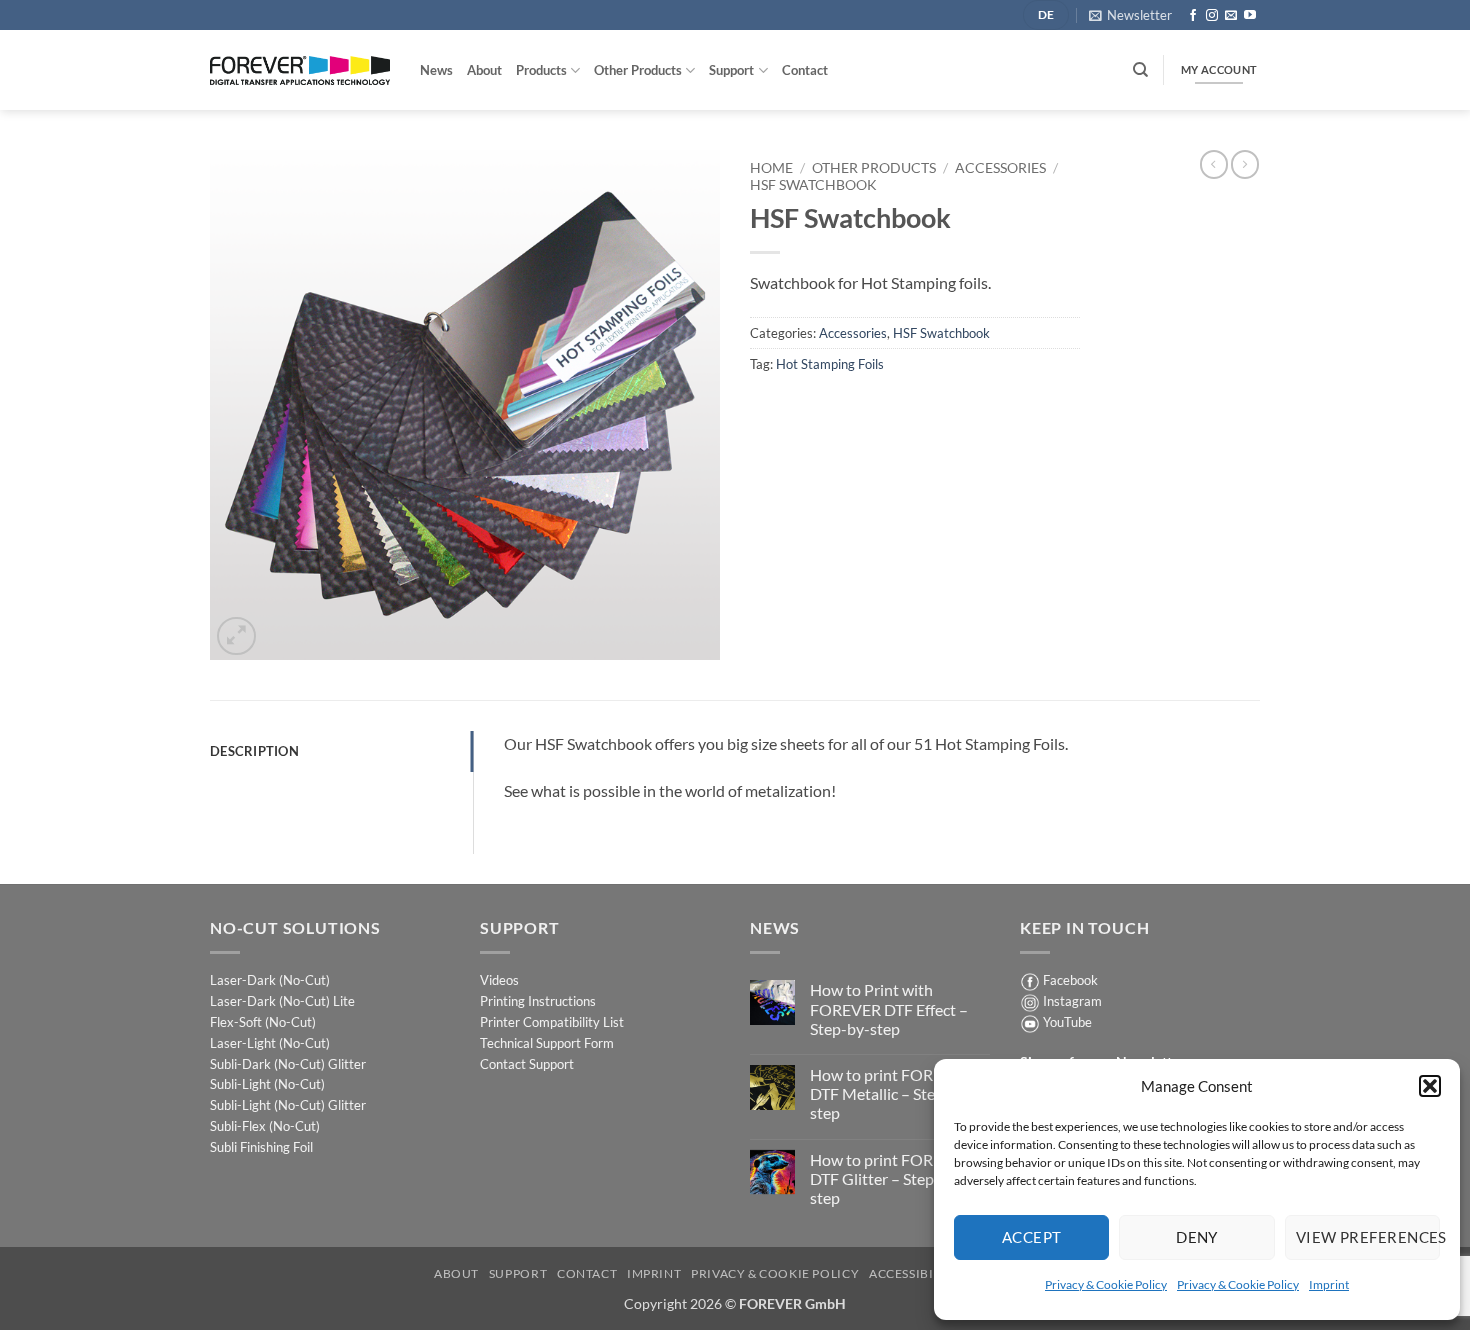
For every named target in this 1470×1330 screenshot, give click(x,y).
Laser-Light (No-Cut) (270, 1043)
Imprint (1329, 1284)
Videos (499, 980)
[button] (1430, 1086)
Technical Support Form (547, 1043)
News (436, 70)
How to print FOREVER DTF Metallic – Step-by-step (891, 1093)
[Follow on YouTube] (1250, 16)
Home (771, 168)
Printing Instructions (538, 1001)
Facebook (1070, 980)
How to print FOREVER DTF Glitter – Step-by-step (891, 1178)
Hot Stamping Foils (830, 364)
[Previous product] (1245, 164)
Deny (1197, 1237)
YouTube (1067, 1022)
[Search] (1140, 70)
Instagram (1072, 1001)
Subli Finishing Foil (261, 1147)
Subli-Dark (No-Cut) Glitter (288, 1064)
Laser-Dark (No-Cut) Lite (282, 1001)
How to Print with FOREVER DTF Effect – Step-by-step (889, 1008)
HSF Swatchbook (813, 185)
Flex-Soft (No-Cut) (263, 1022)
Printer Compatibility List (552, 1022)
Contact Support (527, 1064)
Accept (1032, 1237)
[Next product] (1214, 164)
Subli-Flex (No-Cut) (265, 1126)
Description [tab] (254, 751)
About (484, 70)
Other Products (638, 70)
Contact (805, 70)
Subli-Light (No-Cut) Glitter (288, 1105)
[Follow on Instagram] (1212, 16)
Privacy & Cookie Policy (1106, 1284)
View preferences (1368, 1237)
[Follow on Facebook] (1193, 16)
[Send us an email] (1231, 16)
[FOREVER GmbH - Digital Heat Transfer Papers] (300, 70)
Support (731, 70)
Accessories (1000, 168)
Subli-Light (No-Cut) (267, 1084)
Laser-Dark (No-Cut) (270, 980)
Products (541, 70)
